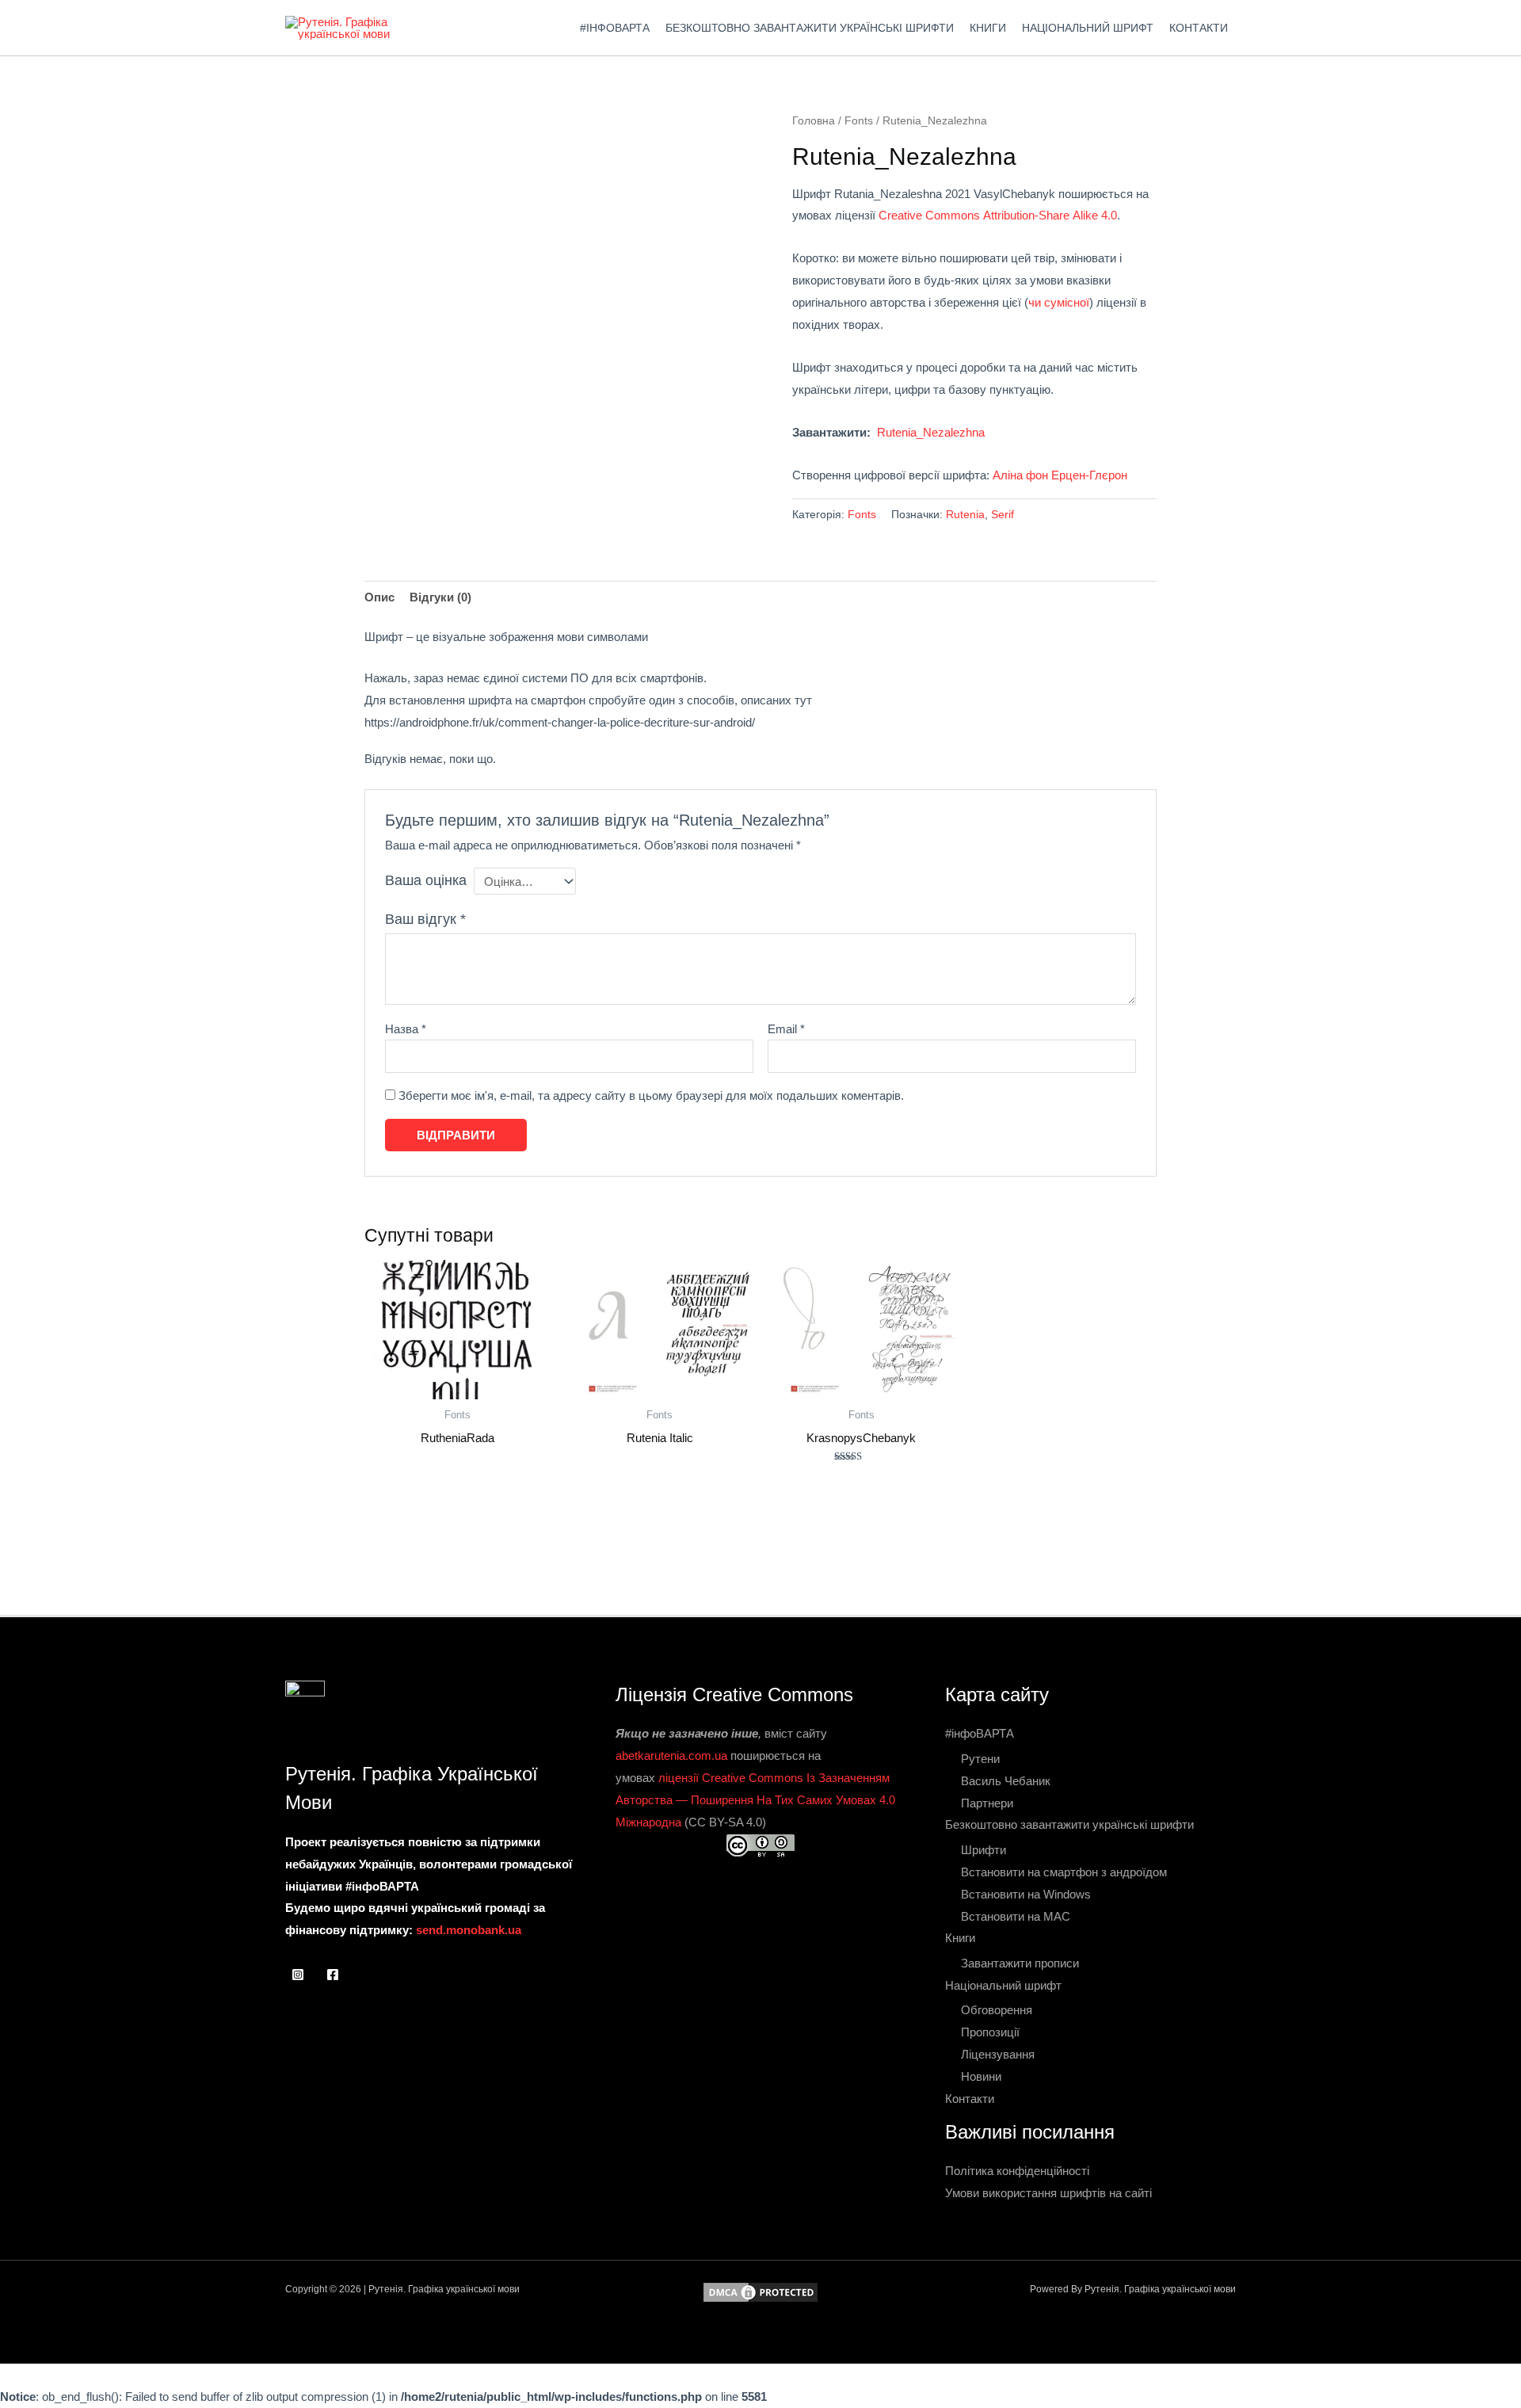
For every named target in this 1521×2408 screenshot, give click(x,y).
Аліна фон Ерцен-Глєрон (1060, 475)
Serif (1003, 515)
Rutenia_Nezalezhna (931, 432)
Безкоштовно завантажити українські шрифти (810, 28)
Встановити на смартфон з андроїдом (1064, 1872)
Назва (406, 1029)
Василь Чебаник (1006, 1781)
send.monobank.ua (469, 1930)
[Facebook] (333, 1975)
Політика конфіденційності (1017, 2171)
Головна (814, 121)
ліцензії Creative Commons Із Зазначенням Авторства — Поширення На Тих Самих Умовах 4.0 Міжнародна (755, 1800)
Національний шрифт (1088, 28)
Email (786, 1029)
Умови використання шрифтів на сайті (1048, 2193)
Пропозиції (990, 2032)
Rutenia (965, 515)
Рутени (980, 1759)
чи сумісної (1059, 302)
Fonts (859, 121)
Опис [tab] (379, 597)
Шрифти (984, 1850)
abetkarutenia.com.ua (671, 1755)
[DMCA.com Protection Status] (760, 2291)
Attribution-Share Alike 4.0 (1050, 215)
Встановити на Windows (1026, 1894)
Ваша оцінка (426, 880)
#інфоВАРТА (615, 28)
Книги (988, 28)
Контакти (1199, 28)
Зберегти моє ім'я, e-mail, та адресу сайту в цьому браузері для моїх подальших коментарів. (651, 1095)
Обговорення (997, 2010)
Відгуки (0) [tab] (440, 597)
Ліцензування (998, 2054)
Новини (981, 2076)
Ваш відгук (425, 919)
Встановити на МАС (1016, 1916)
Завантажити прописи (1020, 1963)
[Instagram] (298, 1975)
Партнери (987, 1803)
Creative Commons (929, 215)
